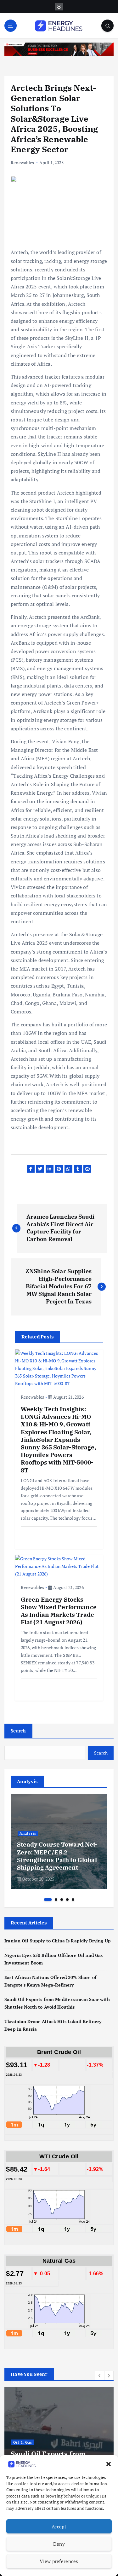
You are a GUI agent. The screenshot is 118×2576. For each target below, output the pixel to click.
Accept (59, 2527)
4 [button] (67, 1900)
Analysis (28, 1833)
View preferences (59, 2561)
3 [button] (62, 1900)
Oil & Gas (23, 2442)
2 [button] (56, 1900)
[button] (109, 2464)
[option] (59, 1842)
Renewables (22, 162)
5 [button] (73, 1900)
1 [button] (48, 1900)
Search (18, 1731)
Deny (59, 2544)
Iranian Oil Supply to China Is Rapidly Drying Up (58, 1941)
